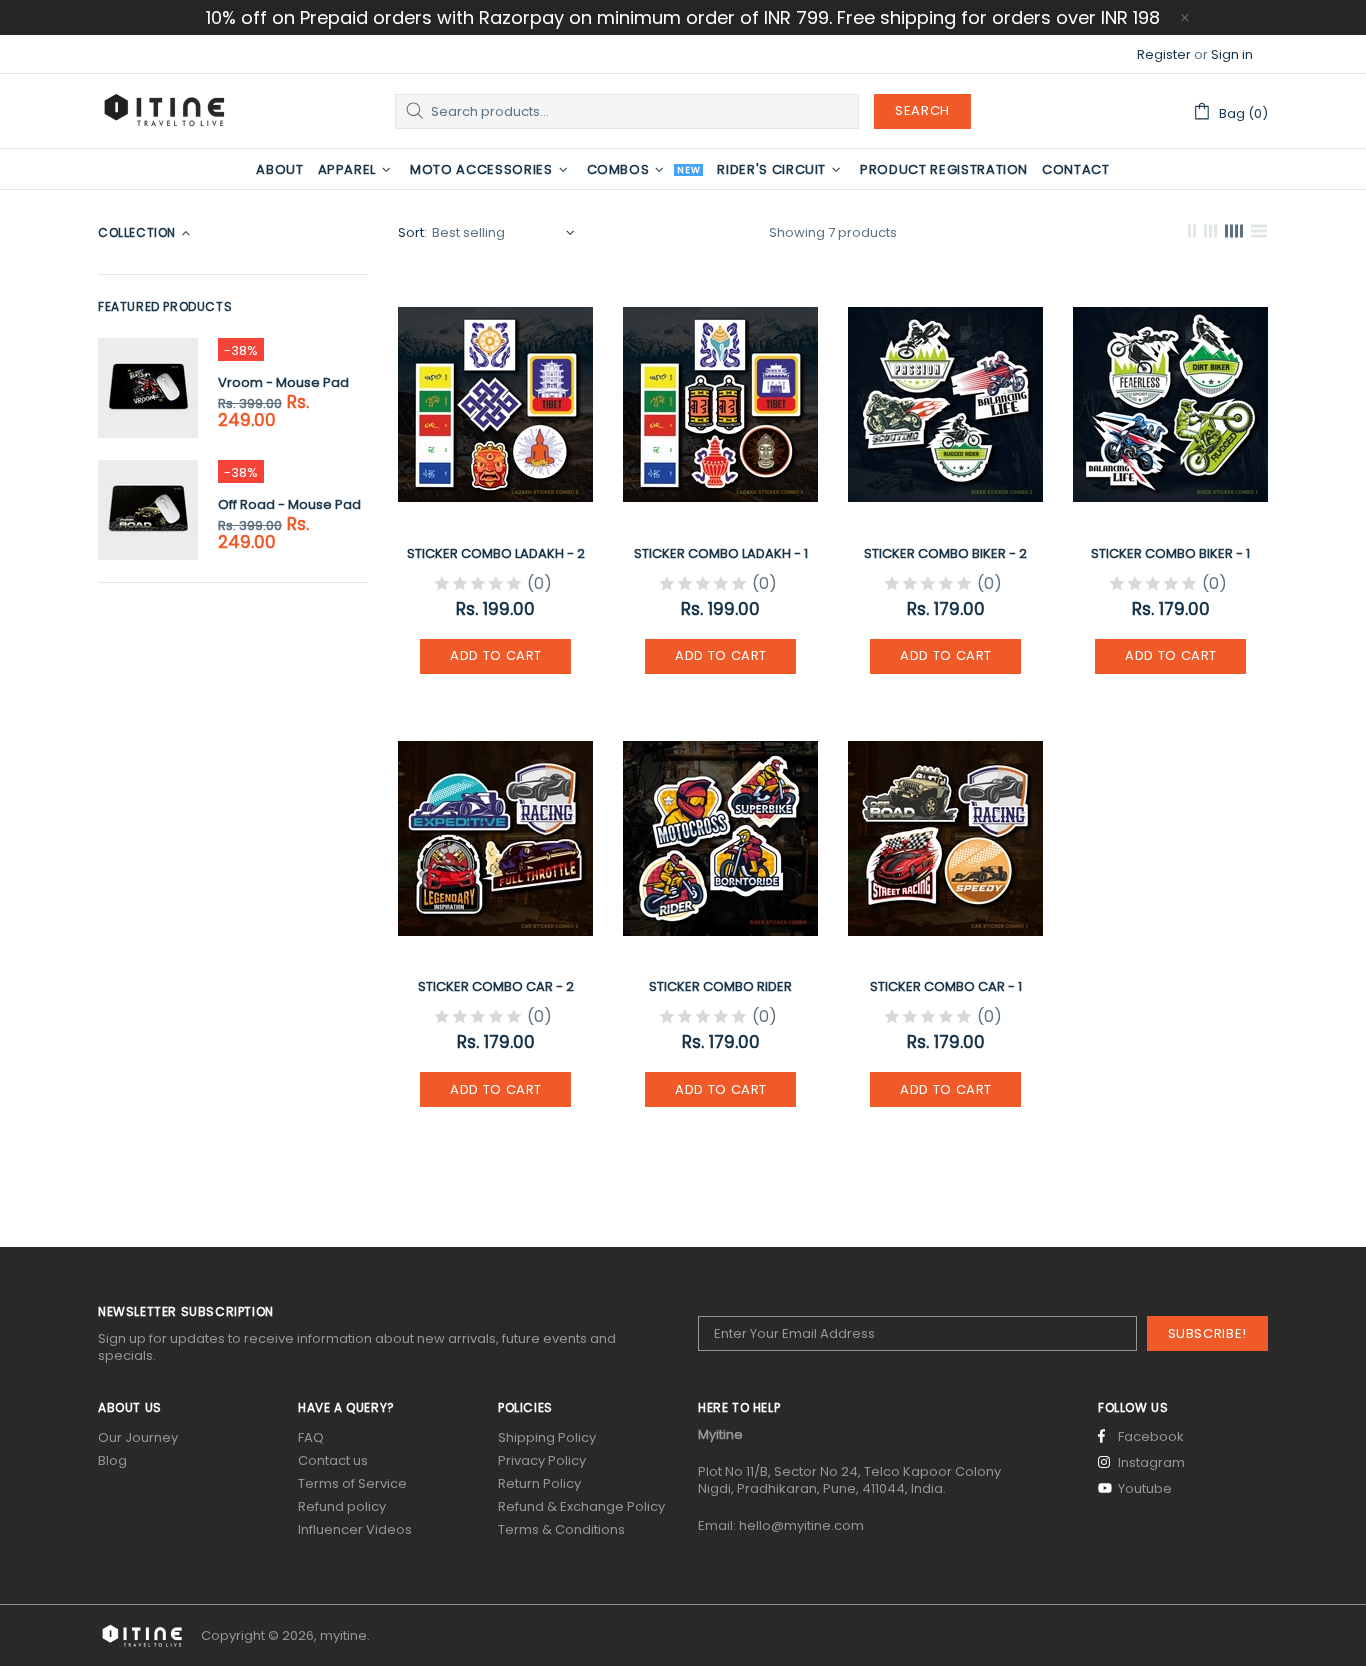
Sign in (1232, 54)
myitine (164, 111)
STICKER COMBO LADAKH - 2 (496, 553)
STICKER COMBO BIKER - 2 (945, 553)
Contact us (333, 1460)
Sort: (412, 232)
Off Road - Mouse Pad (289, 504)
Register (1164, 54)
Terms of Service (352, 1483)
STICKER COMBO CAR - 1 (946, 986)
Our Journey (138, 1437)
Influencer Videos (355, 1529)
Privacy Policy (542, 1460)
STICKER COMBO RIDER (720, 986)
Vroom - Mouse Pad (283, 382)
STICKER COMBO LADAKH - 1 (721, 553)
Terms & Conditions (561, 1529)
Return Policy (539, 1483)
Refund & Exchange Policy (581, 1506)
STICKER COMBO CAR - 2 (496, 986)
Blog (112, 1460)
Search (922, 110)
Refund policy (342, 1506)
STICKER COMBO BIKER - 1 (1170, 553)
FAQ (311, 1437)
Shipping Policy (547, 1437)
